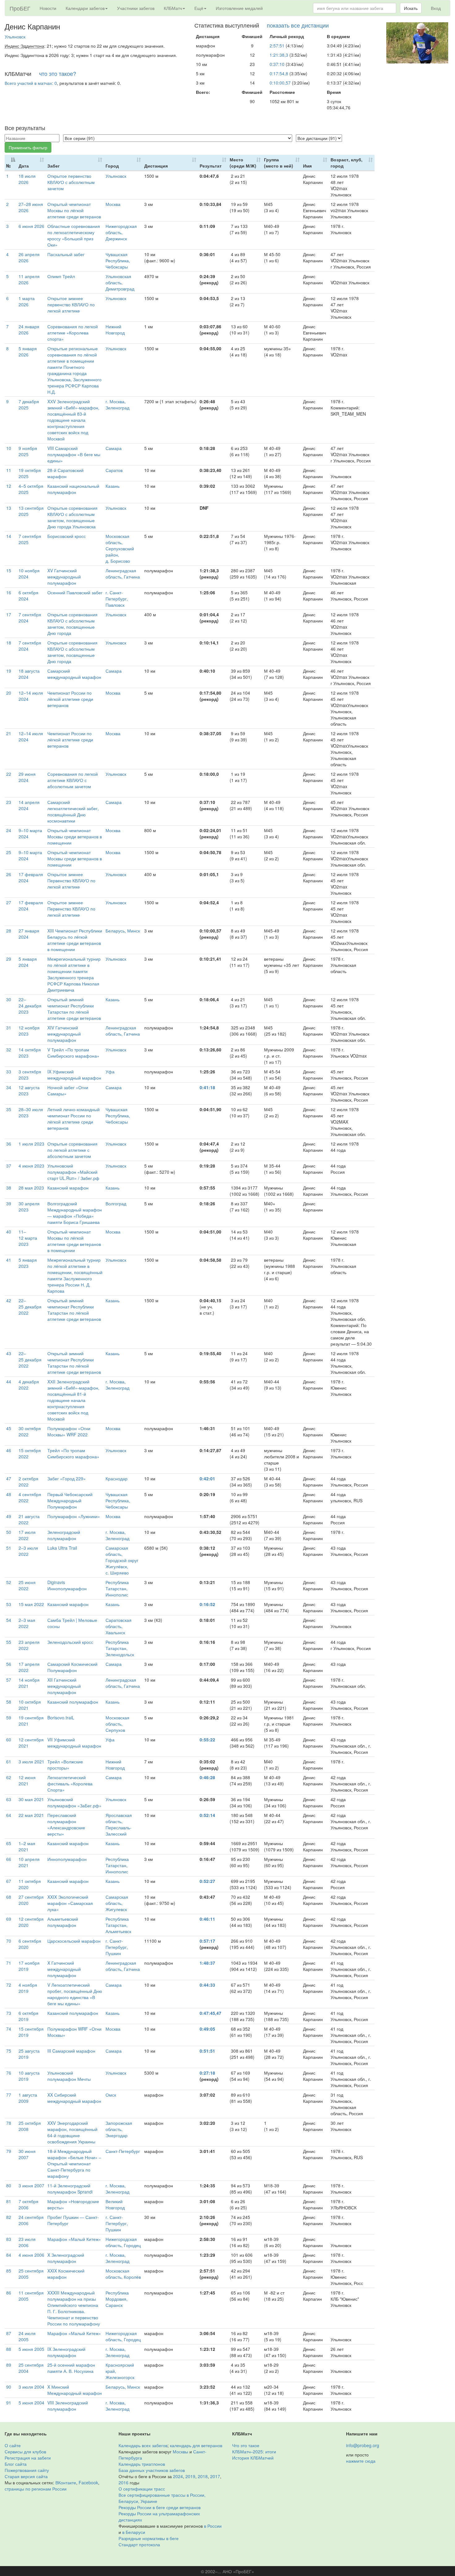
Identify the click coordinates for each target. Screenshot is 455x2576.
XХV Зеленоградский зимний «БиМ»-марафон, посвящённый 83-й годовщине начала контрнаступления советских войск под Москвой (73, 420)
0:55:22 (207, 1740)
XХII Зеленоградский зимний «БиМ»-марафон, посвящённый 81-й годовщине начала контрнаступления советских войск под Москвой (73, 1400)
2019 (190, 2476)
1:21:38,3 (279, 55)
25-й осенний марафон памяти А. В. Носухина (71, 2368)
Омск (111, 2095)
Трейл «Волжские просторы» (65, 1765)
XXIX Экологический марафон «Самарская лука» (70, 1903)
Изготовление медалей (239, 8)
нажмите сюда (361, 2461)
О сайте (13, 2445)
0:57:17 (207, 1941)
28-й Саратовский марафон (65, 473)
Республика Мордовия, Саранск (117, 2299)
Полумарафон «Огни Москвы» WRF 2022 (69, 1431)
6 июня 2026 (31, 226)
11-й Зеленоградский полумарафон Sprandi (70, 2189)
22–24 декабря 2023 (30, 1006)
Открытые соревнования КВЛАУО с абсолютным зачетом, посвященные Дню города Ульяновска (72, 517)
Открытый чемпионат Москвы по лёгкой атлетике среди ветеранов (74, 210)
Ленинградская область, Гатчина (123, 574)
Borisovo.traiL (61, 1718)
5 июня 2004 (31, 2403)
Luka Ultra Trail (62, 1548)
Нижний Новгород (115, 330)
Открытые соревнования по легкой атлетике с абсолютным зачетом (72, 1150)
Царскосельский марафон (74, 1941)
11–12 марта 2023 (28, 1238)
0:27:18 (207, 2073)
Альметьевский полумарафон (63, 1922)
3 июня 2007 (31, 2185)
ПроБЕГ (20, 8)
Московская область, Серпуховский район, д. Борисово (120, 548)
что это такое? (58, 73)
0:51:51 (207, 2051)
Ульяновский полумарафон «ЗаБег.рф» (74, 1802)
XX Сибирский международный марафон (74, 2098)
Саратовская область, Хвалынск (119, 1626)
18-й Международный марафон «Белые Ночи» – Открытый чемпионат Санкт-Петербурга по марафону (74, 2163)
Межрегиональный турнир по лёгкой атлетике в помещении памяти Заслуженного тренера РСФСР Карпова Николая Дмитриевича (74, 974)
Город (112, 166)
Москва (113, 204)
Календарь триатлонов (142, 2464)
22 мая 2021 (31, 1815)
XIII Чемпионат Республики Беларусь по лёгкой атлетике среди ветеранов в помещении (75, 940)
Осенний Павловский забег (75, 592)
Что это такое (246, 2445)
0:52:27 (207, 1881)
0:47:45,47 (210, 2013)
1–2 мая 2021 (27, 1846)
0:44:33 (207, 1985)
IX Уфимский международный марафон (74, 1075)
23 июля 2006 (27, 2242)
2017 (215, 2476)
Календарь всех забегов (143, 2445)
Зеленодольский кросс (70, 1642)
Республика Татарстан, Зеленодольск (120, 1648)
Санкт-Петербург (123, 2151)
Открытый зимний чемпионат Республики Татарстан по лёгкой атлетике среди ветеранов (74, 1009)
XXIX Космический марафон (66, 2274)
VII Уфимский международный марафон (74, 1743)
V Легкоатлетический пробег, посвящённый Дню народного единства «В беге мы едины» (75, 1994)
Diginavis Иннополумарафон (67, 1585)
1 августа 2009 (28, 2098)
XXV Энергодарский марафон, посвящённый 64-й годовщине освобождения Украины (72, 2132)
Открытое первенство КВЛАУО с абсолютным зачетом (71, 182)
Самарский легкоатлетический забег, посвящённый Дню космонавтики (73, 811)
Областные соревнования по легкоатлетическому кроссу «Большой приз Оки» (74, 235)
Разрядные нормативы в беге (149, 2538)
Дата (24, 166)
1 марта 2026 (27, 301)
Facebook (88, 2482)
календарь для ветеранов (196, 2445)
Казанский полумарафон (73, 1702)
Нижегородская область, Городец (123, 2242)
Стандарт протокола (139, 2544)
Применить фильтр (28, 147)
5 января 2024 (28, 962)
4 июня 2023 (31, 1166)
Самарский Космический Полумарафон (72, 1667)
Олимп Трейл (61, 276)
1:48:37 (207, 1963)
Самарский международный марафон (74, 674)
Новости (48, 8)
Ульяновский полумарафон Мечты (69, 2076)
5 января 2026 (28, 351)
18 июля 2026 (27, 179)
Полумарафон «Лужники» (74, 1516)
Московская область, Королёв (123, 2274)
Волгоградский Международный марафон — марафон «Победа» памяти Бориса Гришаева (75, 1213)
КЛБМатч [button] (173, 8)
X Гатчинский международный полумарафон (64, 1969)
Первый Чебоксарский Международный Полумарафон (70, 1500)
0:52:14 (207, 1815)
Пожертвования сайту (27, 2470)
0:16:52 (207, 1604)
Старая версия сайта (26, 2476)
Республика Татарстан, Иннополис (117, 1588)
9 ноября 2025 (28, 451)
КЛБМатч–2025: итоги (254, 2452)
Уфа (110, 1072)
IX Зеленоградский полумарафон (66, 2352)
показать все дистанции (298, 25)
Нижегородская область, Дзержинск (121, 232)
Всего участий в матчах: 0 (31, 83)
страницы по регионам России (36, 2489)
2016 (123, 2482)
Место (243, 163)
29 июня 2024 (27, 777)
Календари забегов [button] (85, 8)
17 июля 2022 (27, 1535)
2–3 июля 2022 (28, 1551)
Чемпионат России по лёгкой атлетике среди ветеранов (70, 699)
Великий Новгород (115, 2204)
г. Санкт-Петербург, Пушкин (117, 1947)
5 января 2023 (28, 1263)
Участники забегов (136, 8)
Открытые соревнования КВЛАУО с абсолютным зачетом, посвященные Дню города (72, 624)
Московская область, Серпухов (117, 1724)
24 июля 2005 (27, 2336)
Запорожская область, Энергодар (119, 2129)
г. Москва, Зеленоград (117, 404)
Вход (436, 8)
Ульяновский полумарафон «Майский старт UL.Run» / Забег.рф (73, 1172)
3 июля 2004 (31, 2387)
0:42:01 (207, 1478)
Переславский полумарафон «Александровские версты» (66, 1824)
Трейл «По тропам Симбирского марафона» (73, 1453)
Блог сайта (16, 2464)
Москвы (180, 2452)
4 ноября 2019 (28, 1988)
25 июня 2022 (27, 1585)
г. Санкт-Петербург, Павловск (117, 599)
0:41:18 (207, 1087)
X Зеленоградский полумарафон (66, 2258)
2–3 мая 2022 (27, 1623)
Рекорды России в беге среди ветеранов (160, 2507)
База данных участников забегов (152, 2470)
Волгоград (116, 1203)
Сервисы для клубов (25, 2452)
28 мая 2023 (31, 1188)
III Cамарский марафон (71, 2051)
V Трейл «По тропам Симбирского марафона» (73, 1053)
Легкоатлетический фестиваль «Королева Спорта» (70, 1784)
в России (213, 2526)
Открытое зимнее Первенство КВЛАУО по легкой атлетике (71, 880)
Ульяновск (15, 37)
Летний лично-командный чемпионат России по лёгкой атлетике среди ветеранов (74, 1119)
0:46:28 (207, 1777)
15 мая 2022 (31, 1604)
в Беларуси (134, 2532)
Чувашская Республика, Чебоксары (118, 260)
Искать (411, 8)
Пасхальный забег (66, 254)
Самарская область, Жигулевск (117, 1903)
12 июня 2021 (27, 1780)
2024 (178, 2476)
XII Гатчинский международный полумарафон (64, 1686)
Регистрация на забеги (28, 2458)
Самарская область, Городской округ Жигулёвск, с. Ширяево (122, 1560)
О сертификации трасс (142, 2489)
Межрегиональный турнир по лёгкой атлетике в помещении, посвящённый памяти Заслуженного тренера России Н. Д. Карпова (75, 1275)
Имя (307, 166)
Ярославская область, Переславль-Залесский (119, 1824)
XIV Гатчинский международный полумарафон (64, 1034)
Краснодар (117, 1478)
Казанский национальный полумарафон (73, 489)
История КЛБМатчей (253, 2458)
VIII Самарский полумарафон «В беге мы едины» (74, 454)
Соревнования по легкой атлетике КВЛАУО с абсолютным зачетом (73, 780)
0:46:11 (207, 1919)
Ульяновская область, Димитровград (120, 282)
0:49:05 (207, 2029)
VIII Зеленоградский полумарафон (68, 2406)
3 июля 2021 (31, 1762)
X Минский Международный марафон (75, 2390)
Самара (114, 448)
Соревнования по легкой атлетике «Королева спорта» (73, 333)
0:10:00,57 (280, 83)
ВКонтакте (66, 2482)
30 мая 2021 (31, 1799)
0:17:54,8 (279, 73)
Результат (211, 166)
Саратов (114, 470)
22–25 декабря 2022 (30, 1307)
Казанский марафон (68, 1188)
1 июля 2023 (31, 1144)
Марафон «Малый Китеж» (74, 2239)
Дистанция (156, 166)
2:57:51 (277, 46)
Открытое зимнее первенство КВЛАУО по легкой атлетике (71, 304)
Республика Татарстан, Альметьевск (118, 1925)
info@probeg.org (363, 2445)
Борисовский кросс (67, 536)
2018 (203, 2476)
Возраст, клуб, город (347, 163)
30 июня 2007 (27, 2154)
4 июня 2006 (31, 2255)
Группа (279, 163)
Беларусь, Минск (123, 931)
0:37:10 (277, 64)
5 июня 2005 (31, 2349)
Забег (54, 166)
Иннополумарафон (67, 1859)
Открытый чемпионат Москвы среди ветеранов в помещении (75, 836)
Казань (113, 486)
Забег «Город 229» (67, 1478)
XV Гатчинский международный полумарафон (64, 577)
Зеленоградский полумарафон (64, 1535)
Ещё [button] (199, 8)
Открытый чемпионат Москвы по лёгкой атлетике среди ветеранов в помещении (74, 1241)
